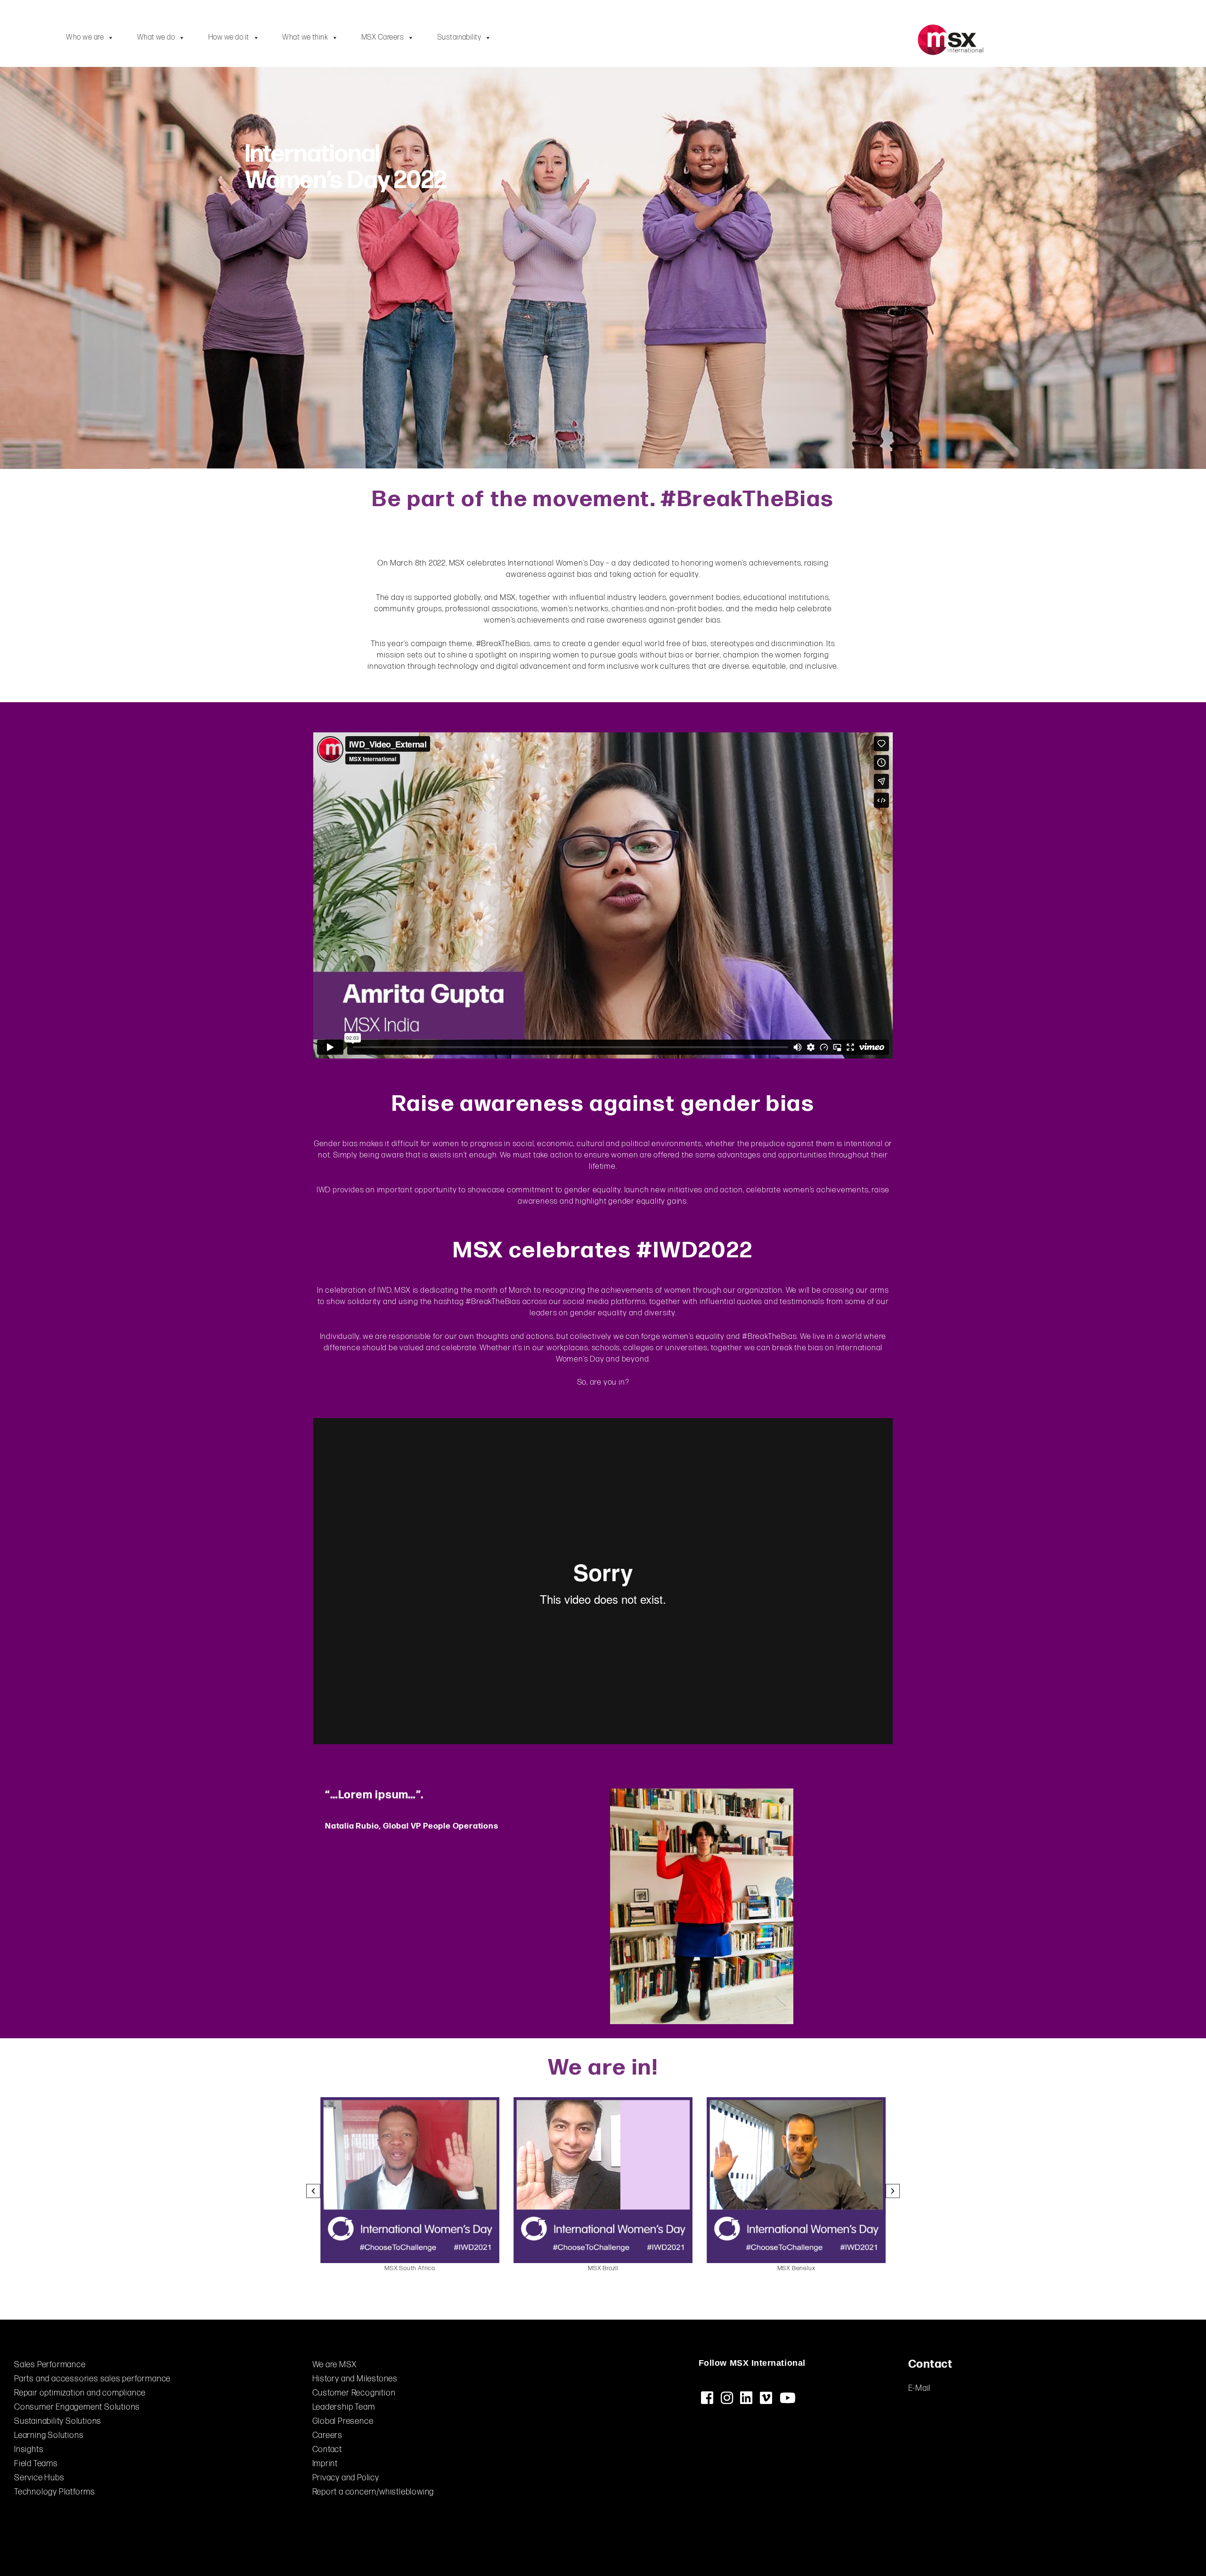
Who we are (85, 37)
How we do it (229, 37)
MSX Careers (383, 37)
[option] (410, 2185)
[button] (313, 2191)
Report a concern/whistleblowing (373, 2492)
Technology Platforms (55, 2492)
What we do (156, 37)
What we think (305, 37)
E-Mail (920, 2388)
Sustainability (459, 37)
